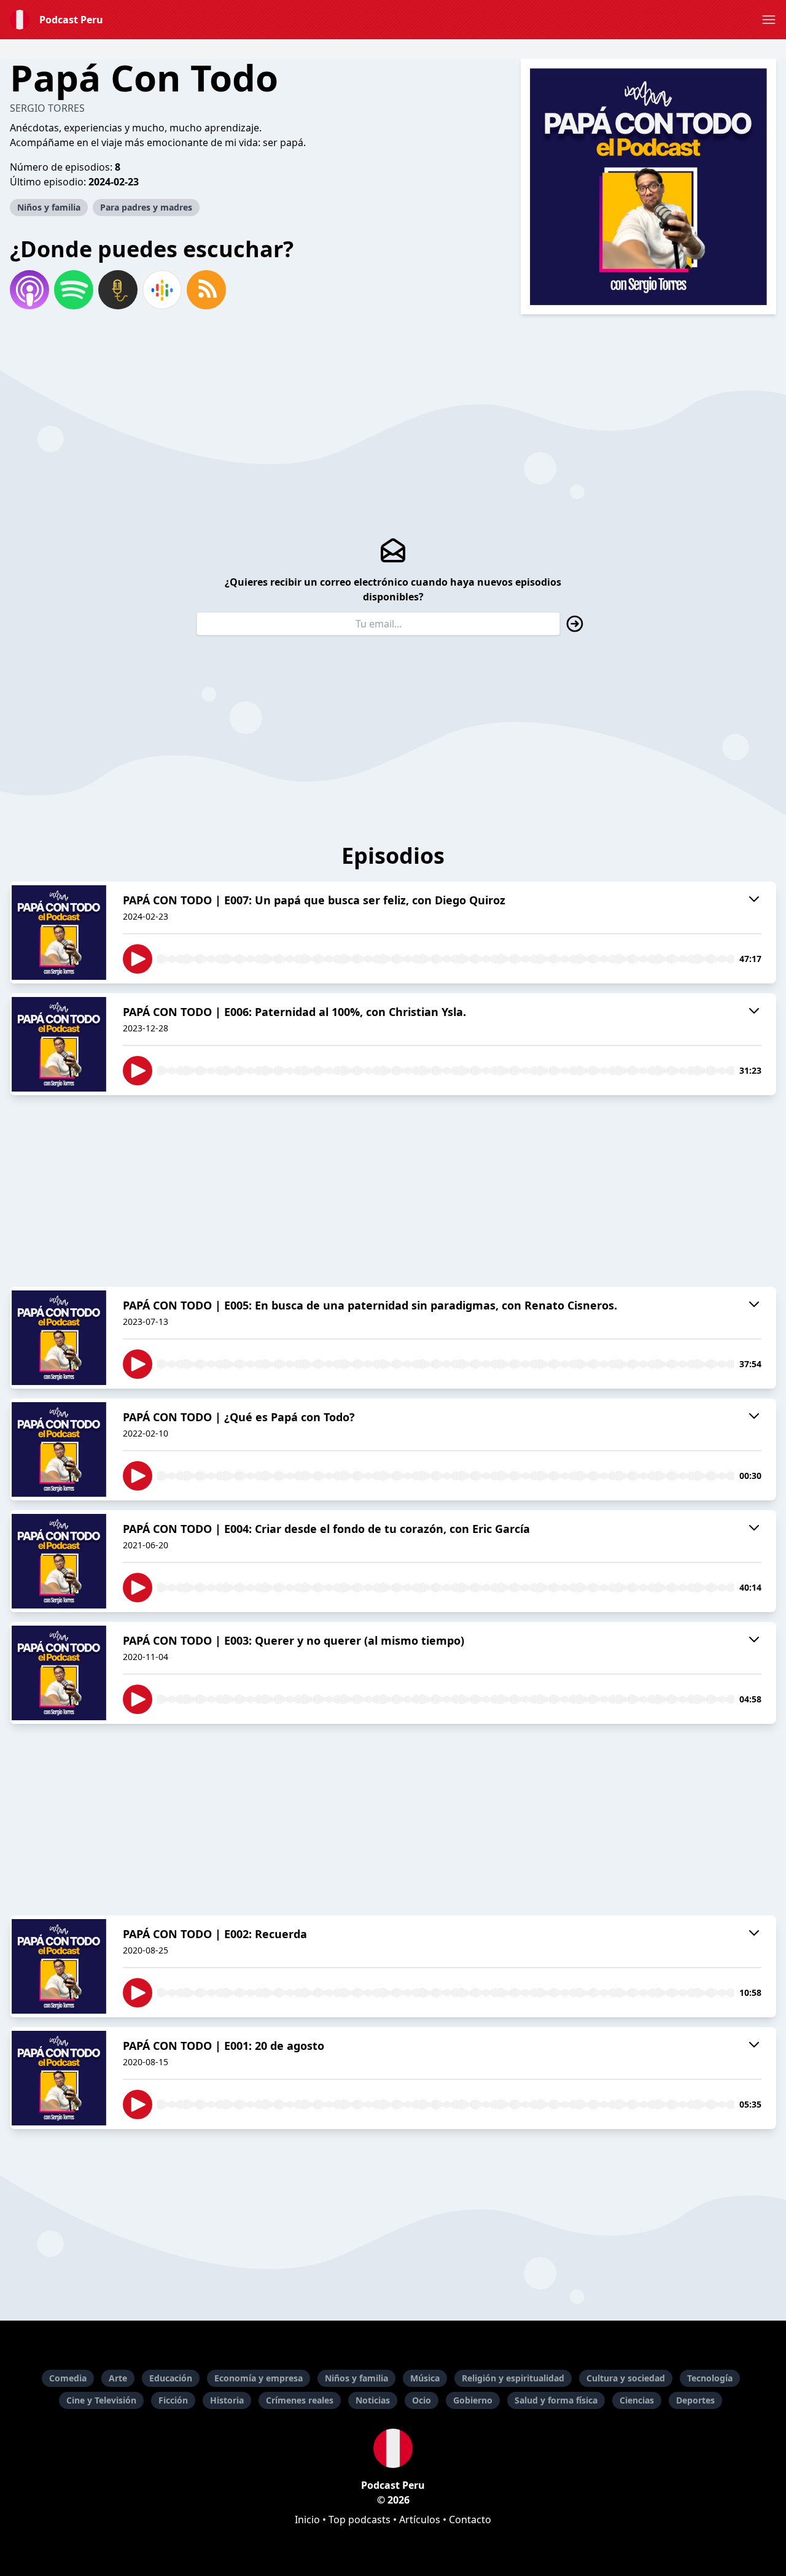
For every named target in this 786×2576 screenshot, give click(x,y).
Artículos (420, 2520)
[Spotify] (74, 290)
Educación (171, 2378)
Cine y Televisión (101, 2400)
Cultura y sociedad (626, 2378)
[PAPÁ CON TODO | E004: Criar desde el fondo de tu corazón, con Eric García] (59, 1561)
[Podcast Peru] (393, 2448)
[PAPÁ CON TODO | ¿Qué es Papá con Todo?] (59, 1449)
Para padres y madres (146, 207)
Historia (227, 2400)
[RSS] (206, 290)
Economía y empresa (259, 2378)
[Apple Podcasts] (29, 290)
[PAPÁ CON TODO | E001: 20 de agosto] (59, 2078)
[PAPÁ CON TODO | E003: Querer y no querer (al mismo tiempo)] (59, 1673)
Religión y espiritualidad (513, 2378)
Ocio (422, 2400)
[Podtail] (118, 290)
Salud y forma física (556, 2400)
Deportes (695, 2400)
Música (425, 2378)
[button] (769, 20)
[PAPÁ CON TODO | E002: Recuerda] (59, 1966)
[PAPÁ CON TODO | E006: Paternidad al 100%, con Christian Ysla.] (59, 1044)
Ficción (173, 2400)
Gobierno (473, 2400)
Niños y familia (49, 207)
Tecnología (710, 2378)
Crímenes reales (300, 2400)
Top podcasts (360, 2520)
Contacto (470, 2520)
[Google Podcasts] (162, 290)
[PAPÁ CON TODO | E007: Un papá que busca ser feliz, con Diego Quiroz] (59, 933)
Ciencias (637, 2400)
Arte (118, 2378)
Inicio (307, 2520)
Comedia (68, 2378)
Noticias (373, 2400)
